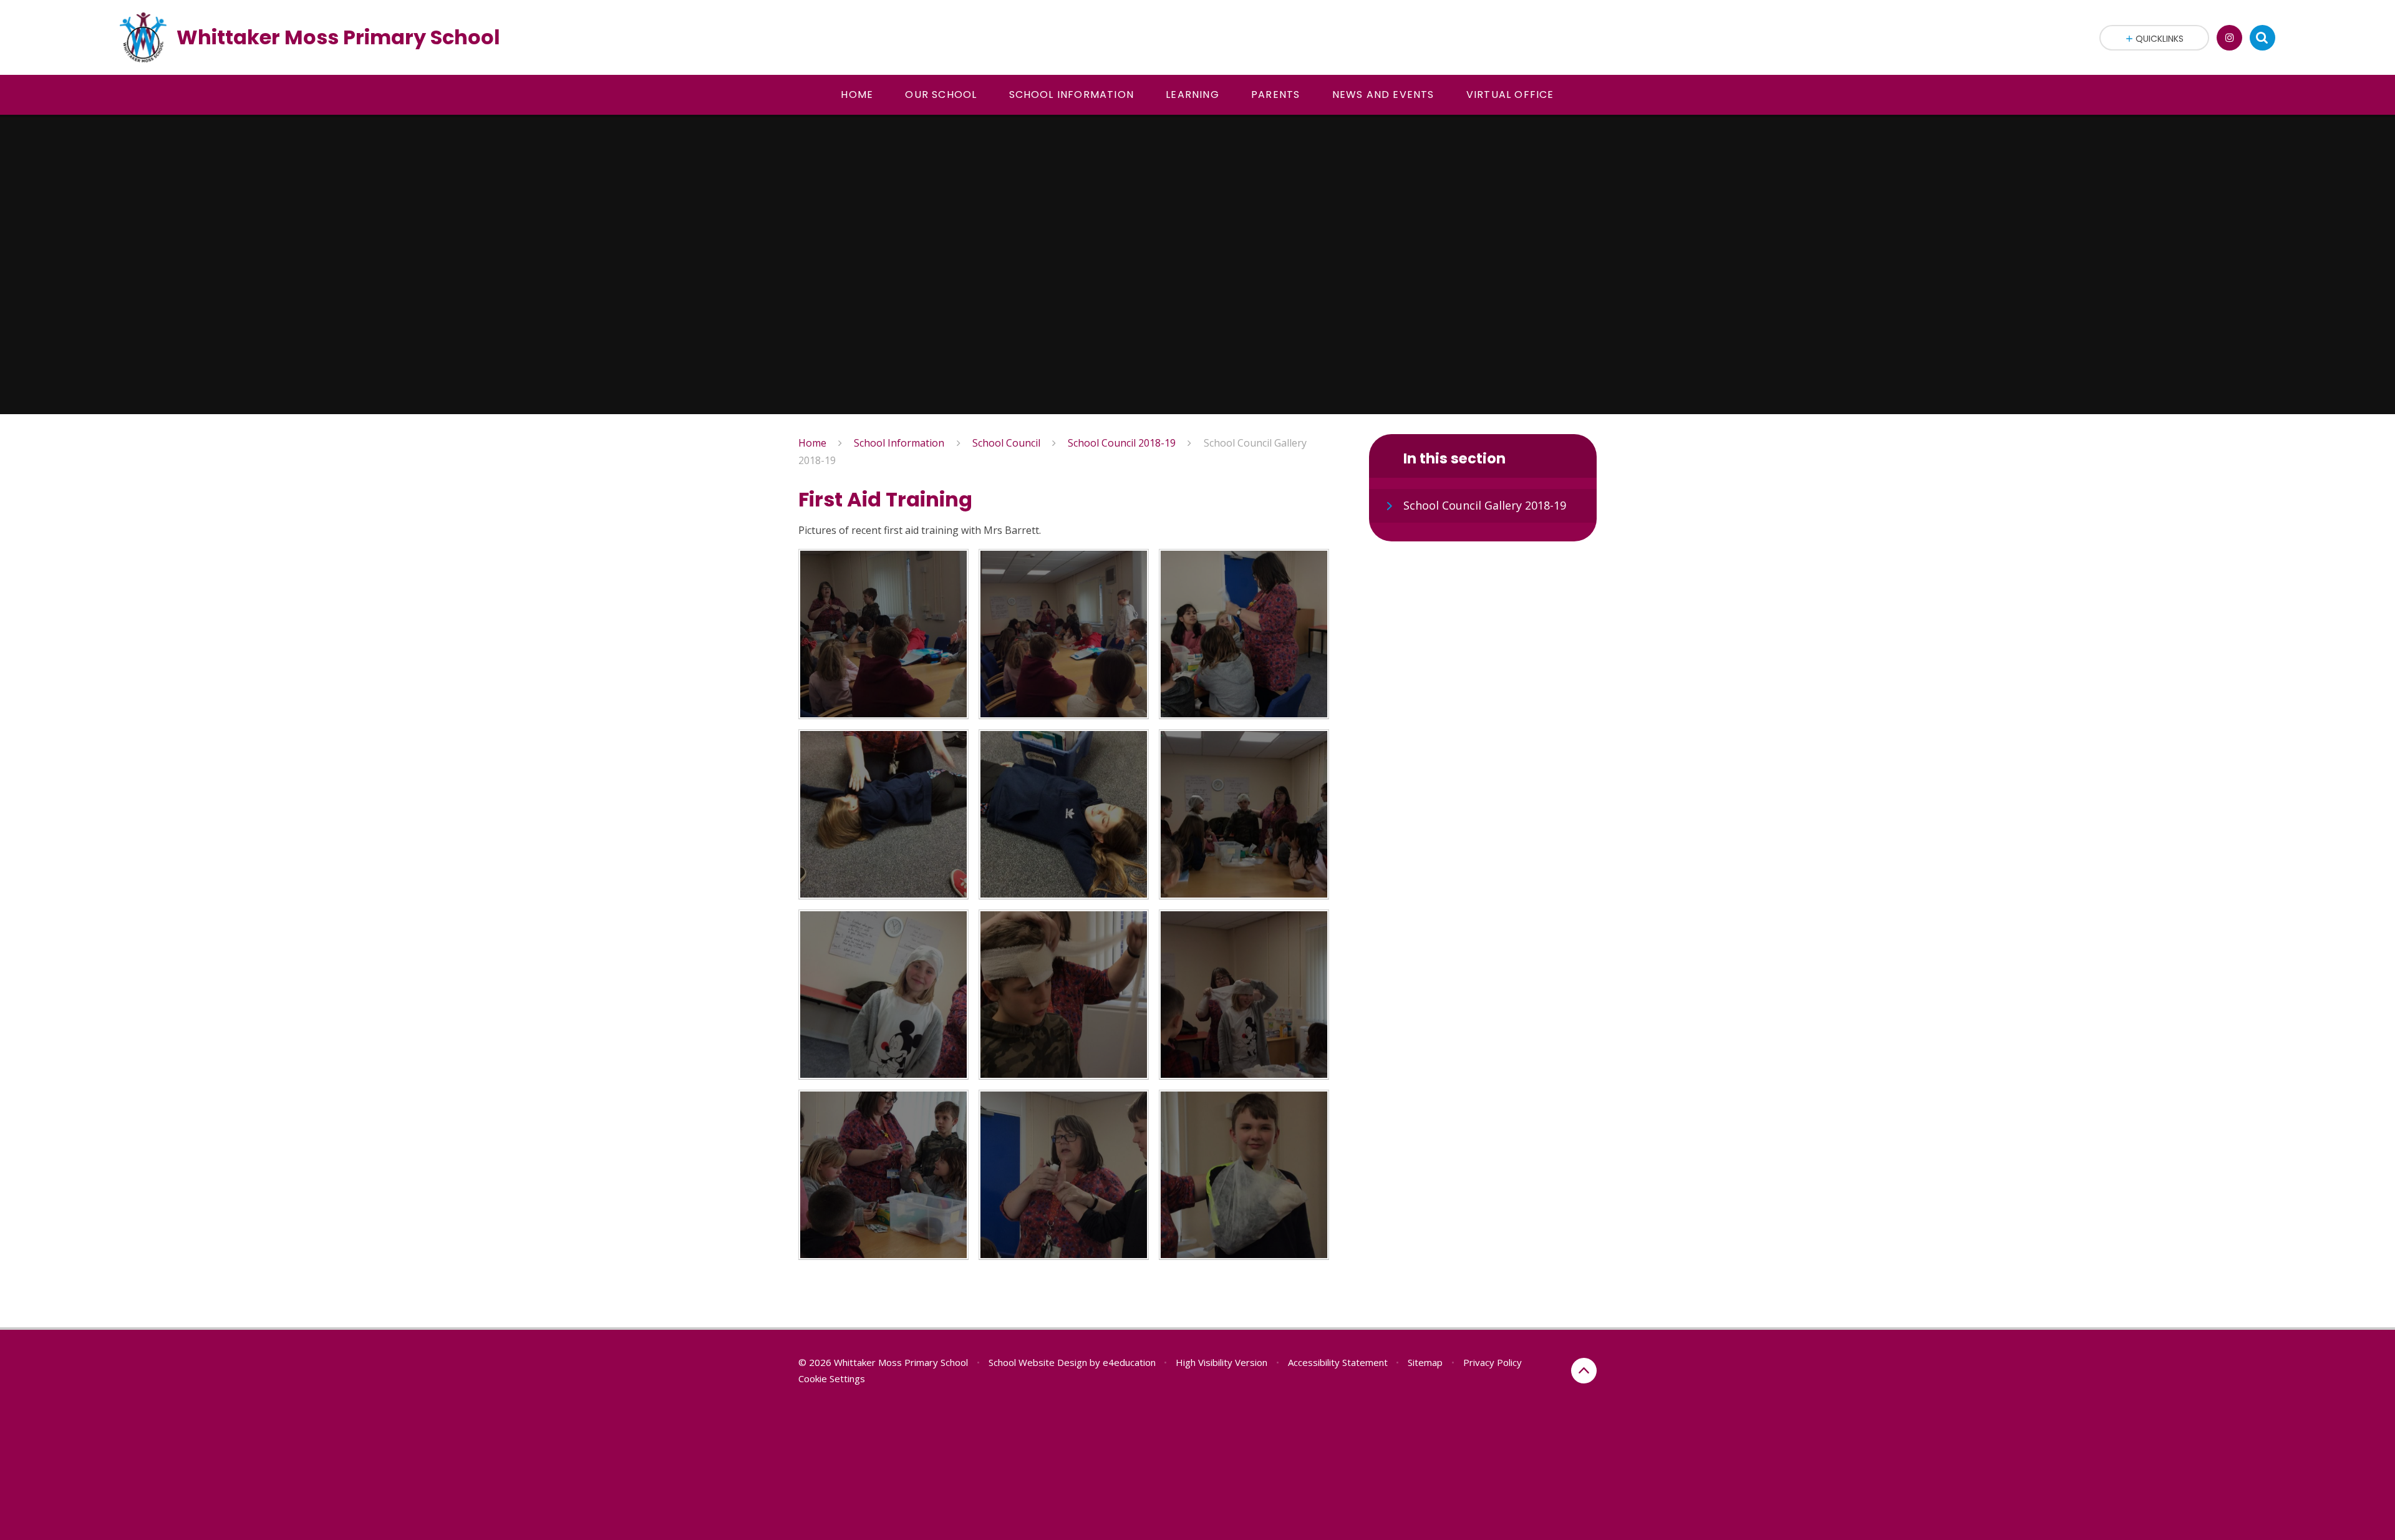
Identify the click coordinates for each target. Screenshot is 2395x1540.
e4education (1129, 1362)
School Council (1006, 443)
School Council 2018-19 (1122, 443)
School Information (899, 443)
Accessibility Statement (1338, 1362)
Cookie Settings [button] (832, 1378)
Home (812, 443)
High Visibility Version (1222, 1362)
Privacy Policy (1493, 1362)
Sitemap (1425, 1362)
